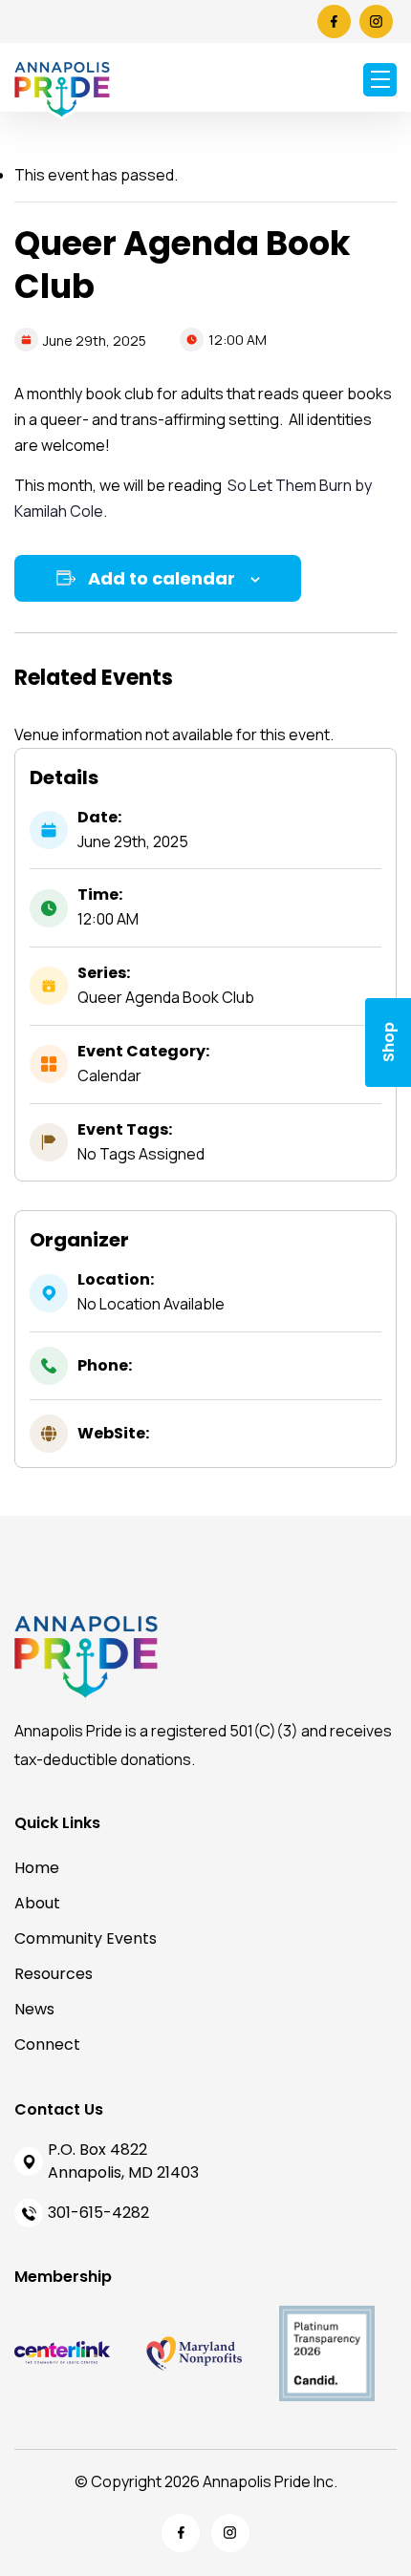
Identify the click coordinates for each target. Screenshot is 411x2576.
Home (37, 1868)
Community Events (86, 1938)
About (37, 1903)
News (34, 2009)
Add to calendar (162, 578)
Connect (47, 2044)
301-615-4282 (98, 2213)
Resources (54, 1974)
